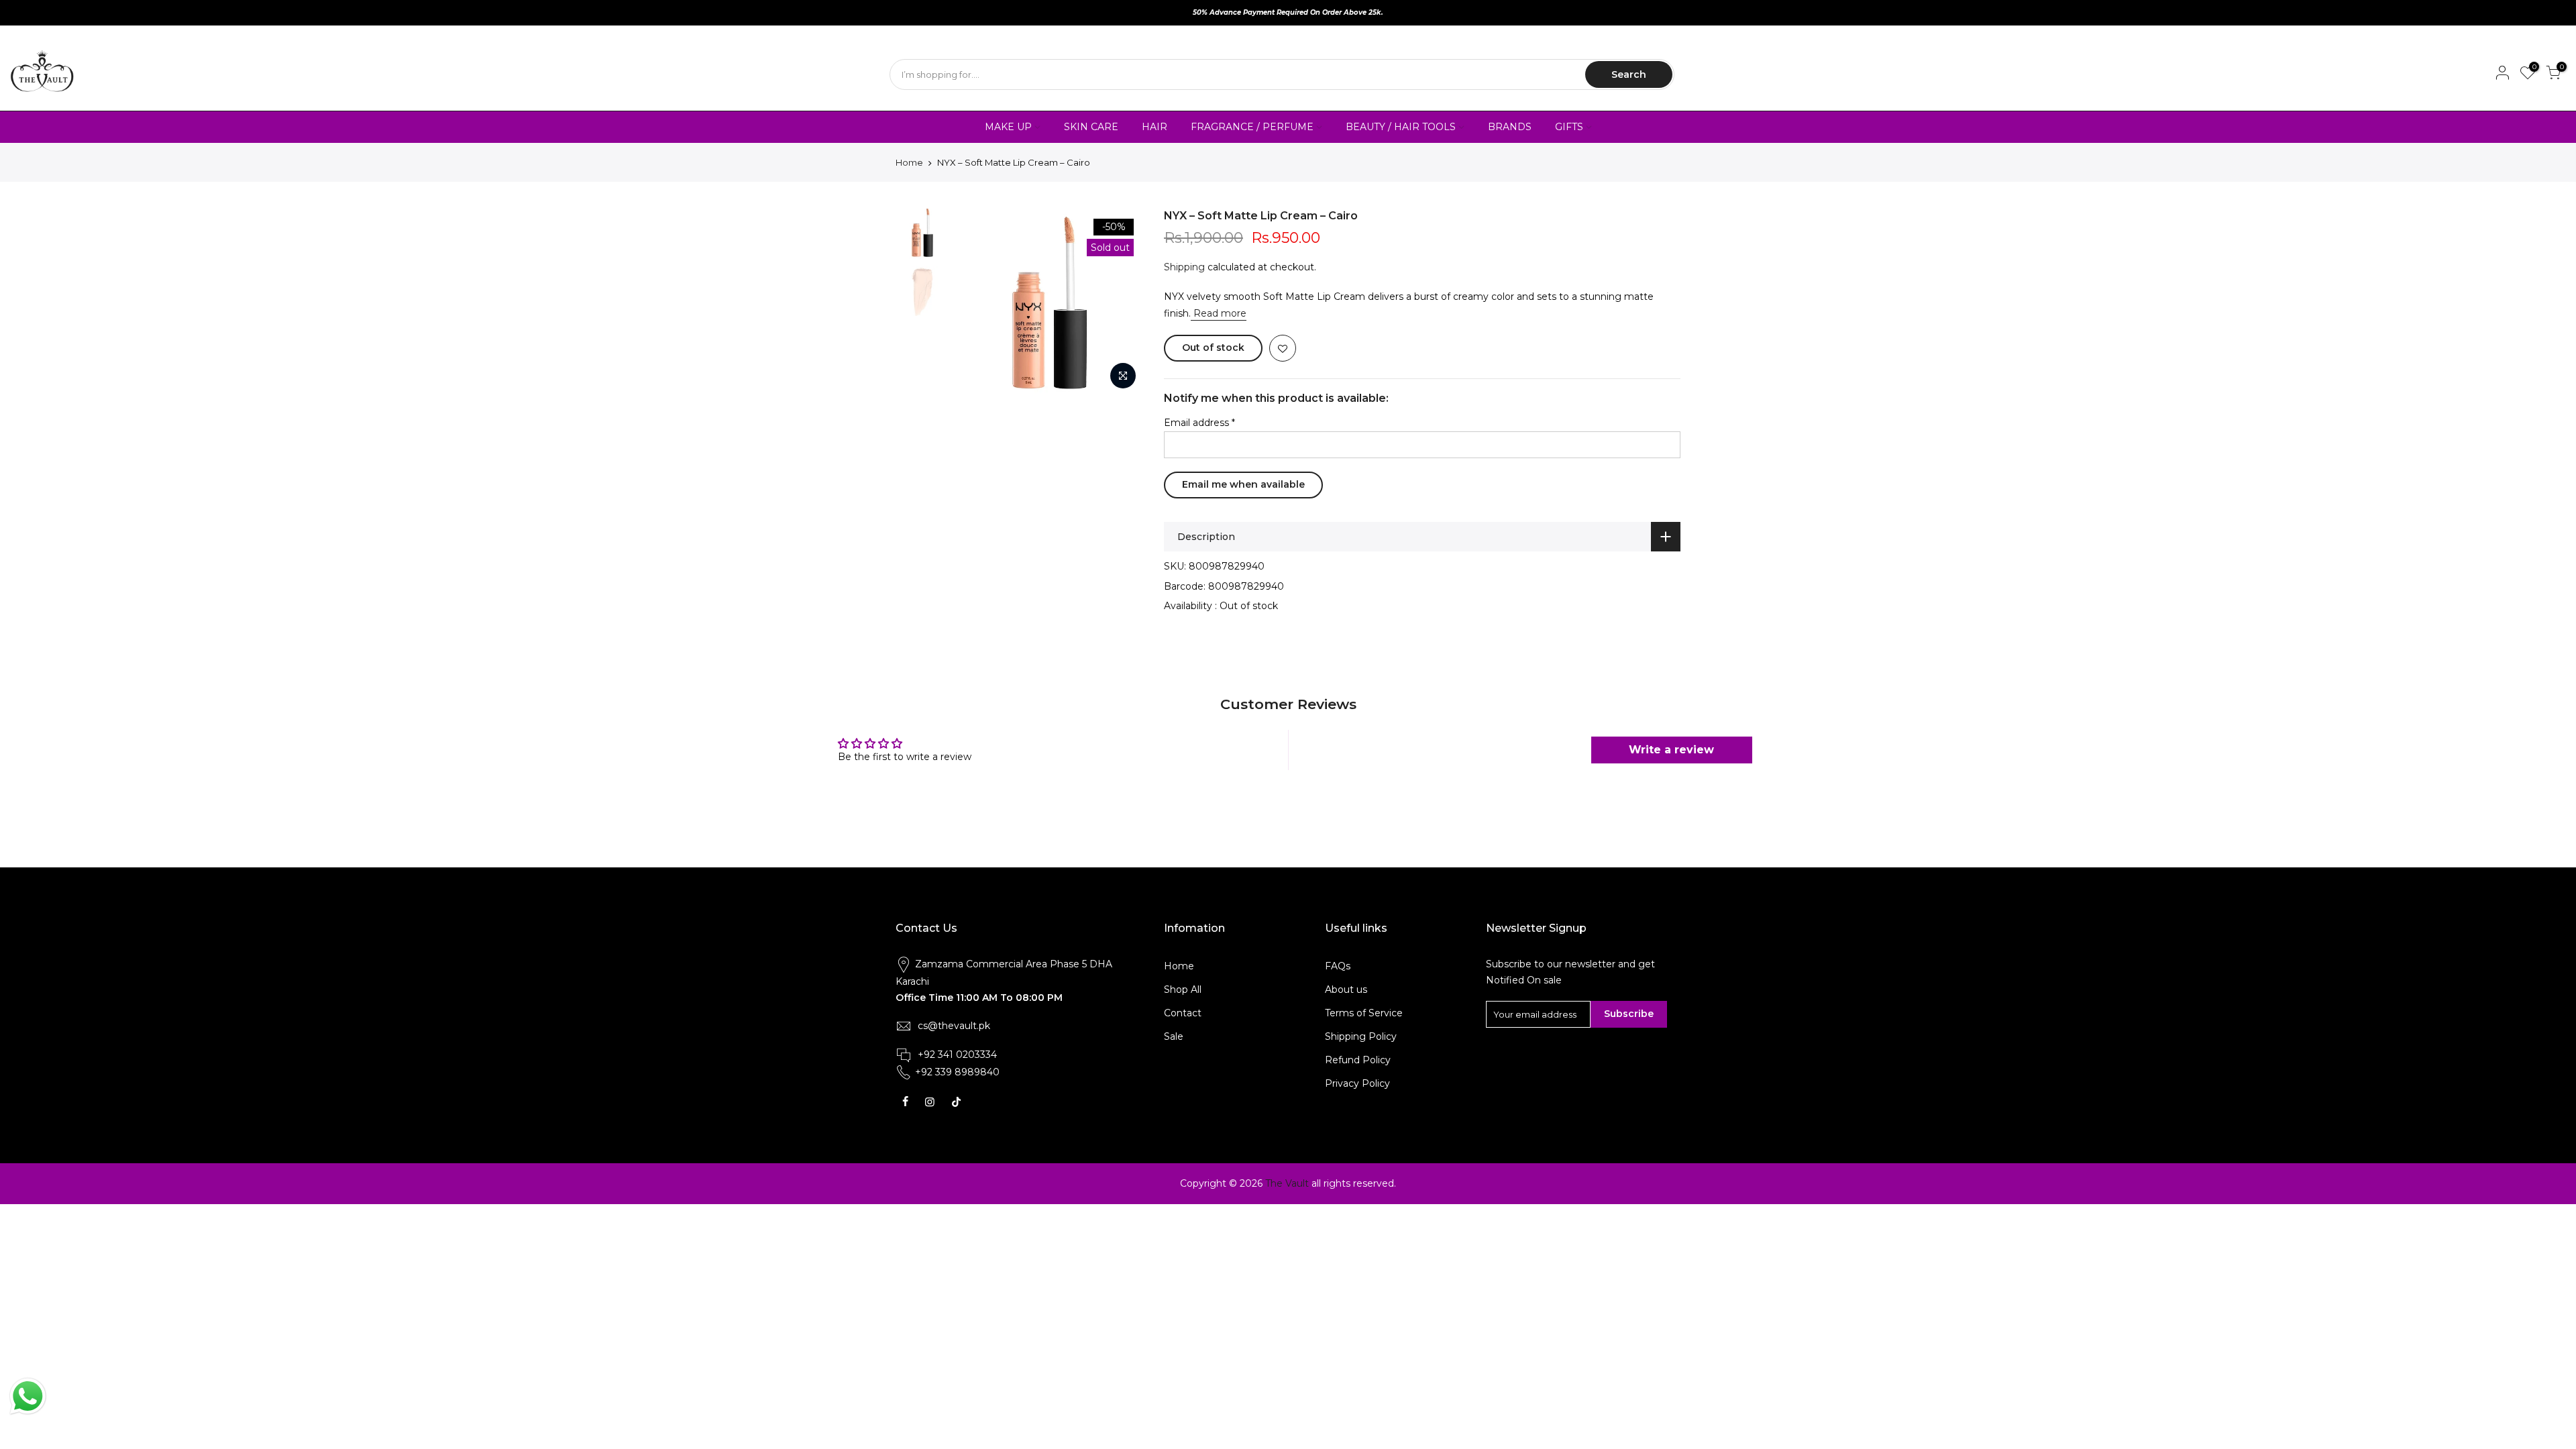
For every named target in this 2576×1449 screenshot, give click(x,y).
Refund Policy (1358, 1060)
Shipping (1184, 267)
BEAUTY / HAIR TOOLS (1401, 127)
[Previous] (979, 303)
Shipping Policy (1361, 1036)
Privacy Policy (1357, 1083)
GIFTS (1569, 127)
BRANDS (1510, 127)
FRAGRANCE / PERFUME (1252, 127)
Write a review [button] (1671, 750)
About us (1346, 989)
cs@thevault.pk (954, 1026)
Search (1629, 74)
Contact (1183, 1013)
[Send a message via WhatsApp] (28, 1396)
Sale (1174, 1036)
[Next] (1120, 303)
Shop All (1183, 989)
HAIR (1155, 127)
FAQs (1338, 966)
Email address (1199, 423)
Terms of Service (1364, 1013)
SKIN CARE (1091, 127)
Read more (1219, 313)
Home (909, 162)
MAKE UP (1008, 127)
